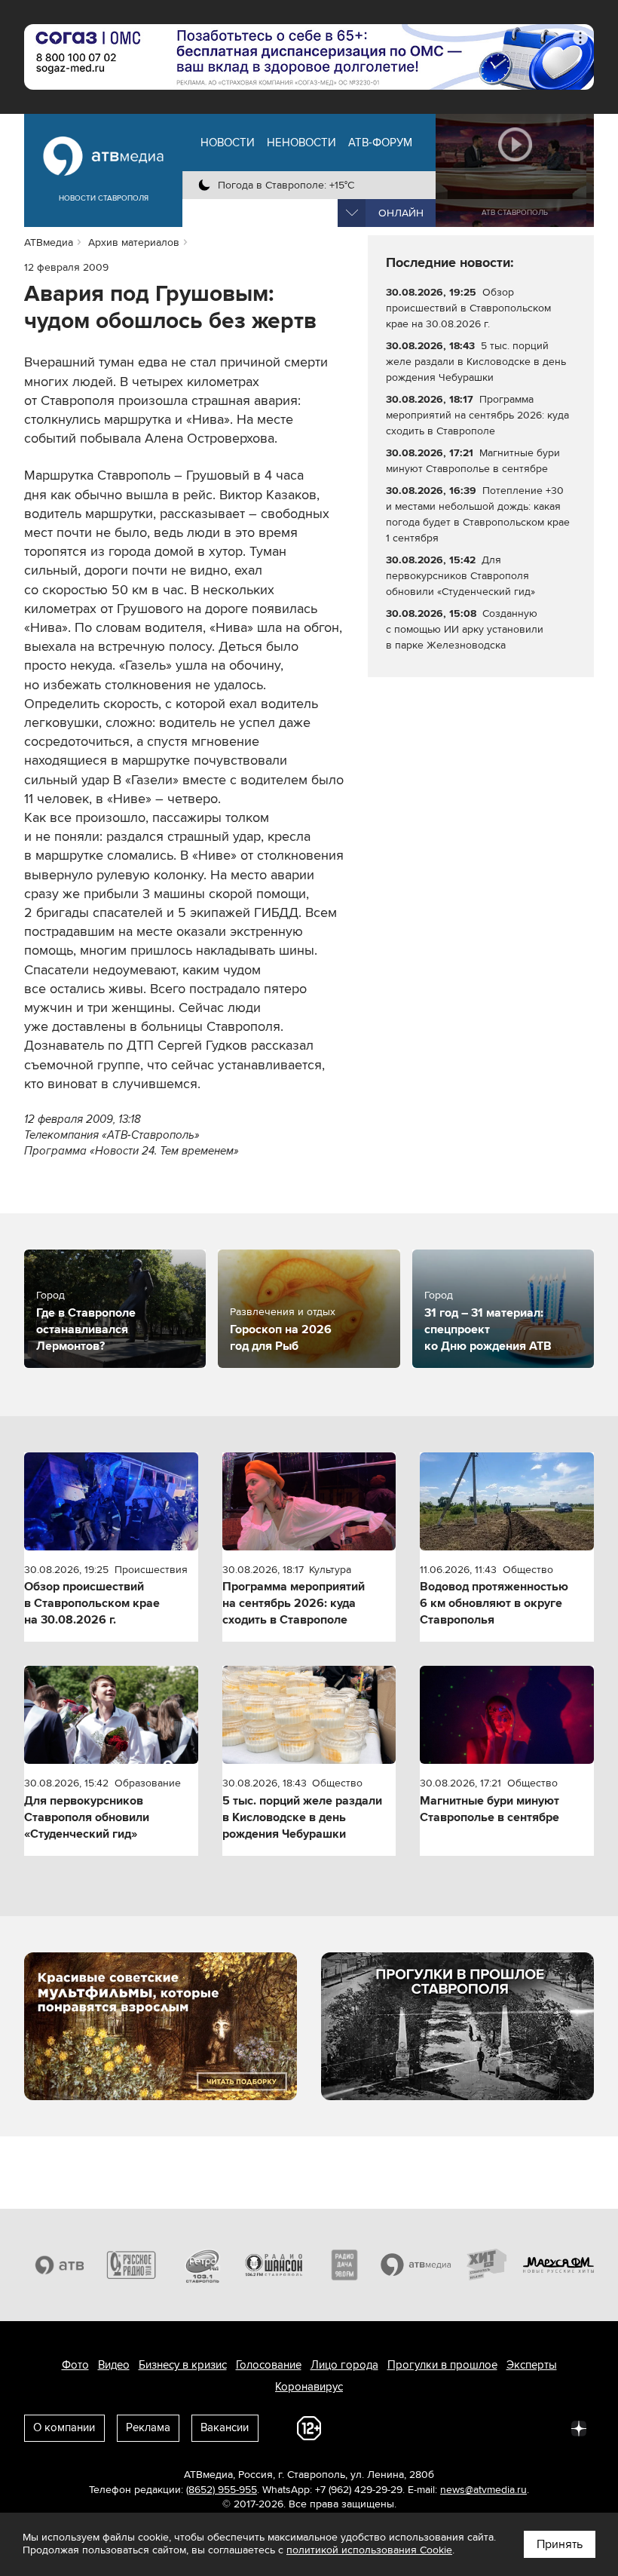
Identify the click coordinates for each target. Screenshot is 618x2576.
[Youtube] (512, 2427)
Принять (560, 2544)
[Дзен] (579, 2427)
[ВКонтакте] (380, 2427)
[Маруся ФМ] (559, 2265)
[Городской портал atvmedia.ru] (416, 2265)
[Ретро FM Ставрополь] (202, 2265)
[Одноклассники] (446, 2427)
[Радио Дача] (345, 2265)
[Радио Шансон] (274, 2265)
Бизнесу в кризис (183, 2365)
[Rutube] (546, 2427)
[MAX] (479, 2427)
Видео (114, 2365)
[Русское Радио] (132, 2265)
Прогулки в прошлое (442, 2365)
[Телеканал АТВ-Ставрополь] (60, 2265)
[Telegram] (413, 2427)
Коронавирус (309, 2387)
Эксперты (532, 2365)
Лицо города (344, 2365)
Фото (75, 2365)
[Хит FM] (487, 2265)
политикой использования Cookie (369, 2550)
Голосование (269, 2365)
